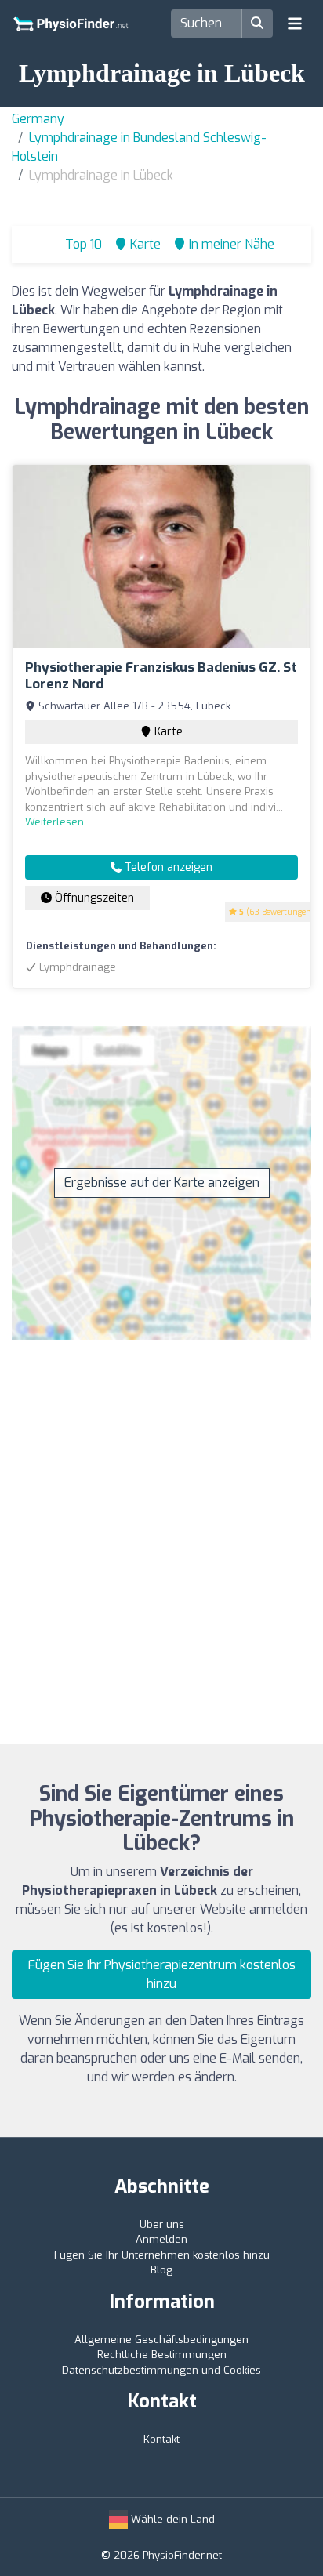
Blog (161, 2270)
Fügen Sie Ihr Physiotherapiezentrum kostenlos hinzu (162, 1974)
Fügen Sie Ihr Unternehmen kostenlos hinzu (162, 2255)
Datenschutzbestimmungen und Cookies (161, 2370)
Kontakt (161, 2439)
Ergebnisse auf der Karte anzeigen (162, 1183)
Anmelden (161, 2239)
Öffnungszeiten (93, 898)
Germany (38, 119)
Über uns (162, 2224)
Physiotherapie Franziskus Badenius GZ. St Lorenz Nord (161, 675)
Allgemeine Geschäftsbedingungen (161, 2340)
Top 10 (82, 244)
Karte (167, 732)
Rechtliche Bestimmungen (162, 2355)
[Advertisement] (161, 1533)
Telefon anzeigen (167, 867)
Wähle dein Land (171, 2519)
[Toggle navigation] (295, 24)
